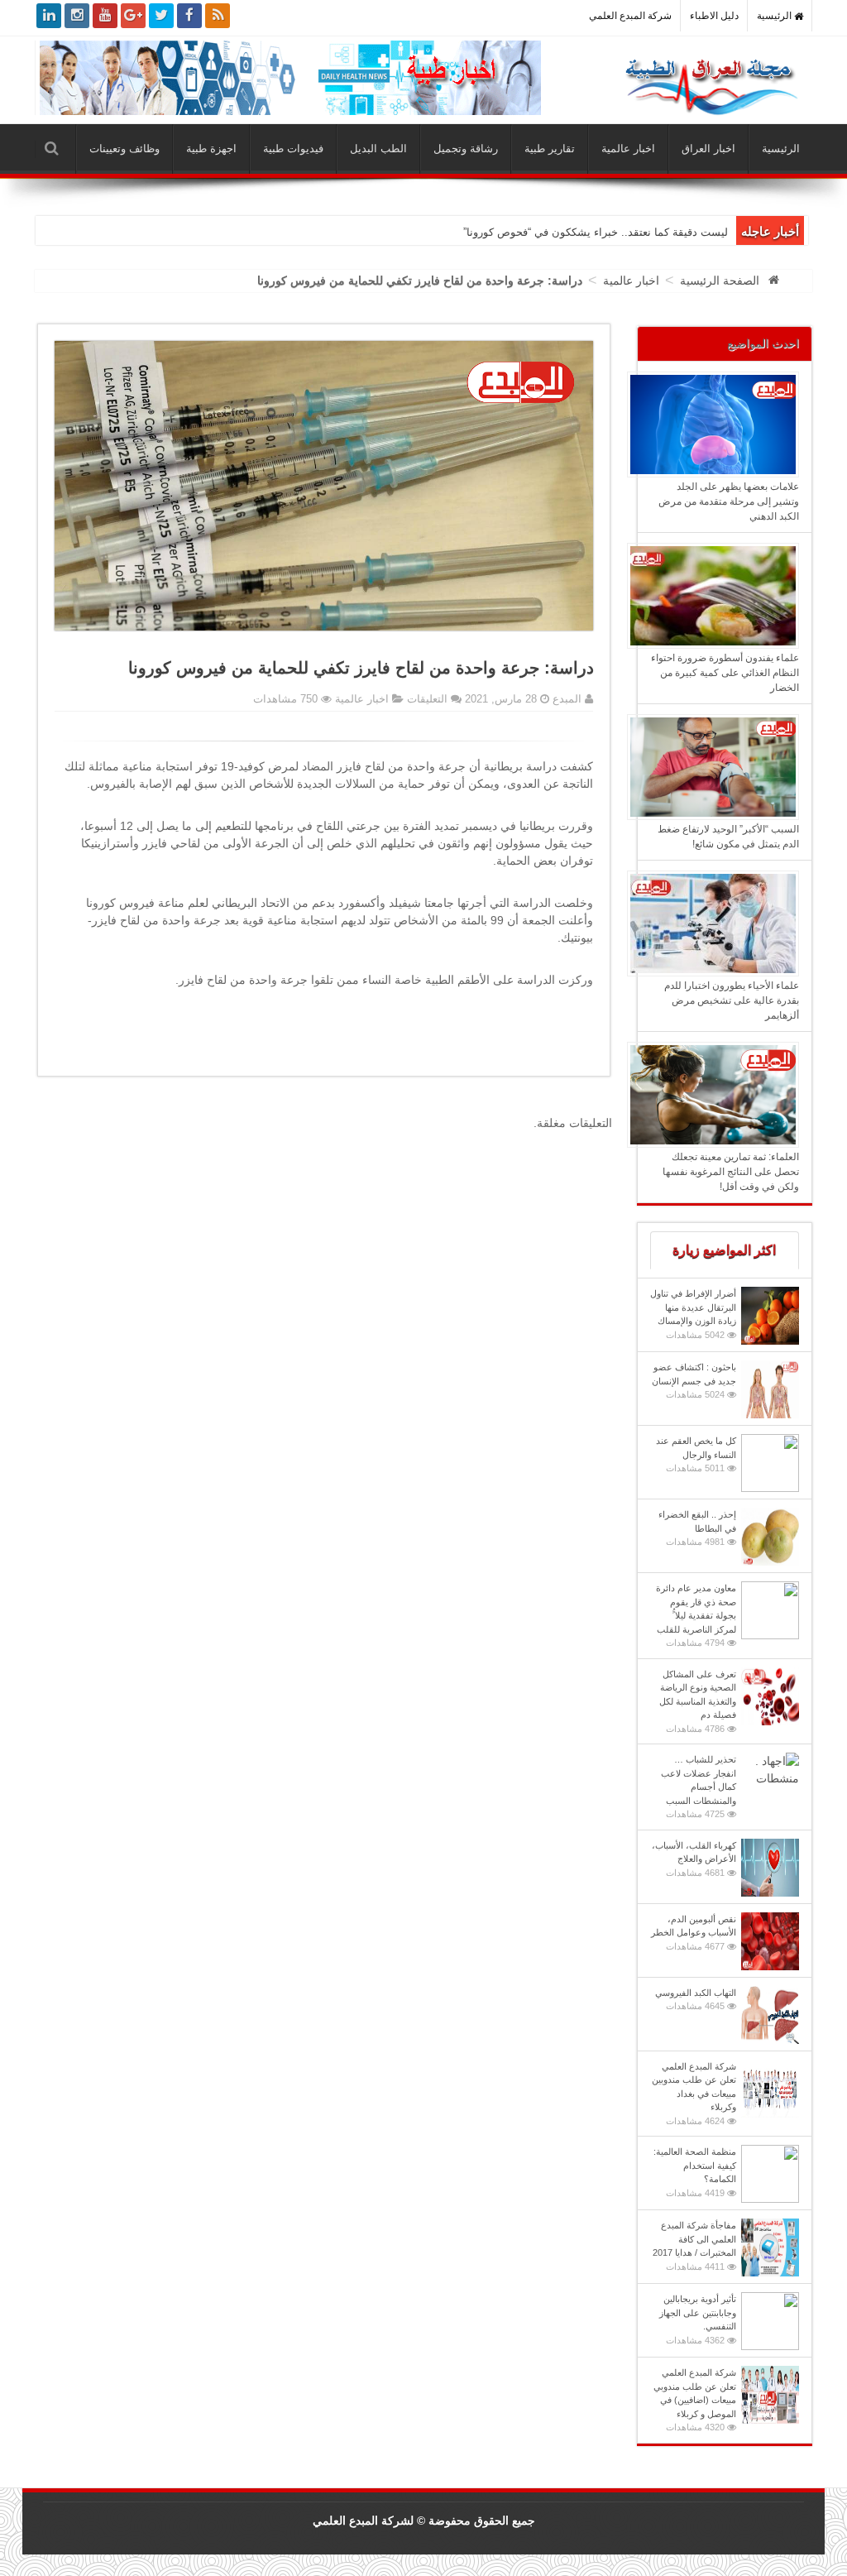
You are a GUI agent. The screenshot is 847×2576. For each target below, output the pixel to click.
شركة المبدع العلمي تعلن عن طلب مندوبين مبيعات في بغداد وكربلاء (694, 2094)
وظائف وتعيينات (124, 149)
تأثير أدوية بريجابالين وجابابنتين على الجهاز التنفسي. (698, 2319)
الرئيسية (775, 16)
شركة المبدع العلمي (630, 16)
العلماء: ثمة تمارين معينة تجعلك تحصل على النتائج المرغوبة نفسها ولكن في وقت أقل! (731, 1172)
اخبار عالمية (628, 149)
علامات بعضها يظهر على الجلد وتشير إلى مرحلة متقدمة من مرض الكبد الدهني (729, 501)
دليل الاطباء (714, 16)
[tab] (725, 1250)
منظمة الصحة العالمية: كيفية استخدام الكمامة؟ (695, 2172)
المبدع (565, 699)
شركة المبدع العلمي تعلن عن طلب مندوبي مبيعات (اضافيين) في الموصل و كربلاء (695, 2400)
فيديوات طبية (293, 149)
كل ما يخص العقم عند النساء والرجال (696, 1454)
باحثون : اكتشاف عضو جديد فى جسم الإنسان (694, 1381)
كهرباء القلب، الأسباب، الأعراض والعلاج (694, 1859)
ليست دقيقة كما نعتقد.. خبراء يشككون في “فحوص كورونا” (596, 232)
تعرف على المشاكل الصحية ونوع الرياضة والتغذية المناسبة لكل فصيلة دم (698, 1701)
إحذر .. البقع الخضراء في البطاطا (697, 1528)
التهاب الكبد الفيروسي (696, 2000)
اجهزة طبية (211, 149)
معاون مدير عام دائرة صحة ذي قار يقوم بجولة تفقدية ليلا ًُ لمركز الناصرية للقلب (696, 1615)
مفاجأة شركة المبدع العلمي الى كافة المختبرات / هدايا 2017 (694, 2246)
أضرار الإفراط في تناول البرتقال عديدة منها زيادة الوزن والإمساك (693, 1314)
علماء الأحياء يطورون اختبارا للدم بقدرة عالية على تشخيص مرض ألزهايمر (732, 1000)
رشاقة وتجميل (466, 149)
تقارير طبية (550, 149)
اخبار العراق (708, 149)
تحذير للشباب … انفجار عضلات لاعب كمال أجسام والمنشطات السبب (699, 1787)
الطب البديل (378, 149)
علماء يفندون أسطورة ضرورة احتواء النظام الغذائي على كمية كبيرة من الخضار (725, 673)
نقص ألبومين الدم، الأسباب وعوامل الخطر (694, 1933)
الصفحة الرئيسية (720, 281)
